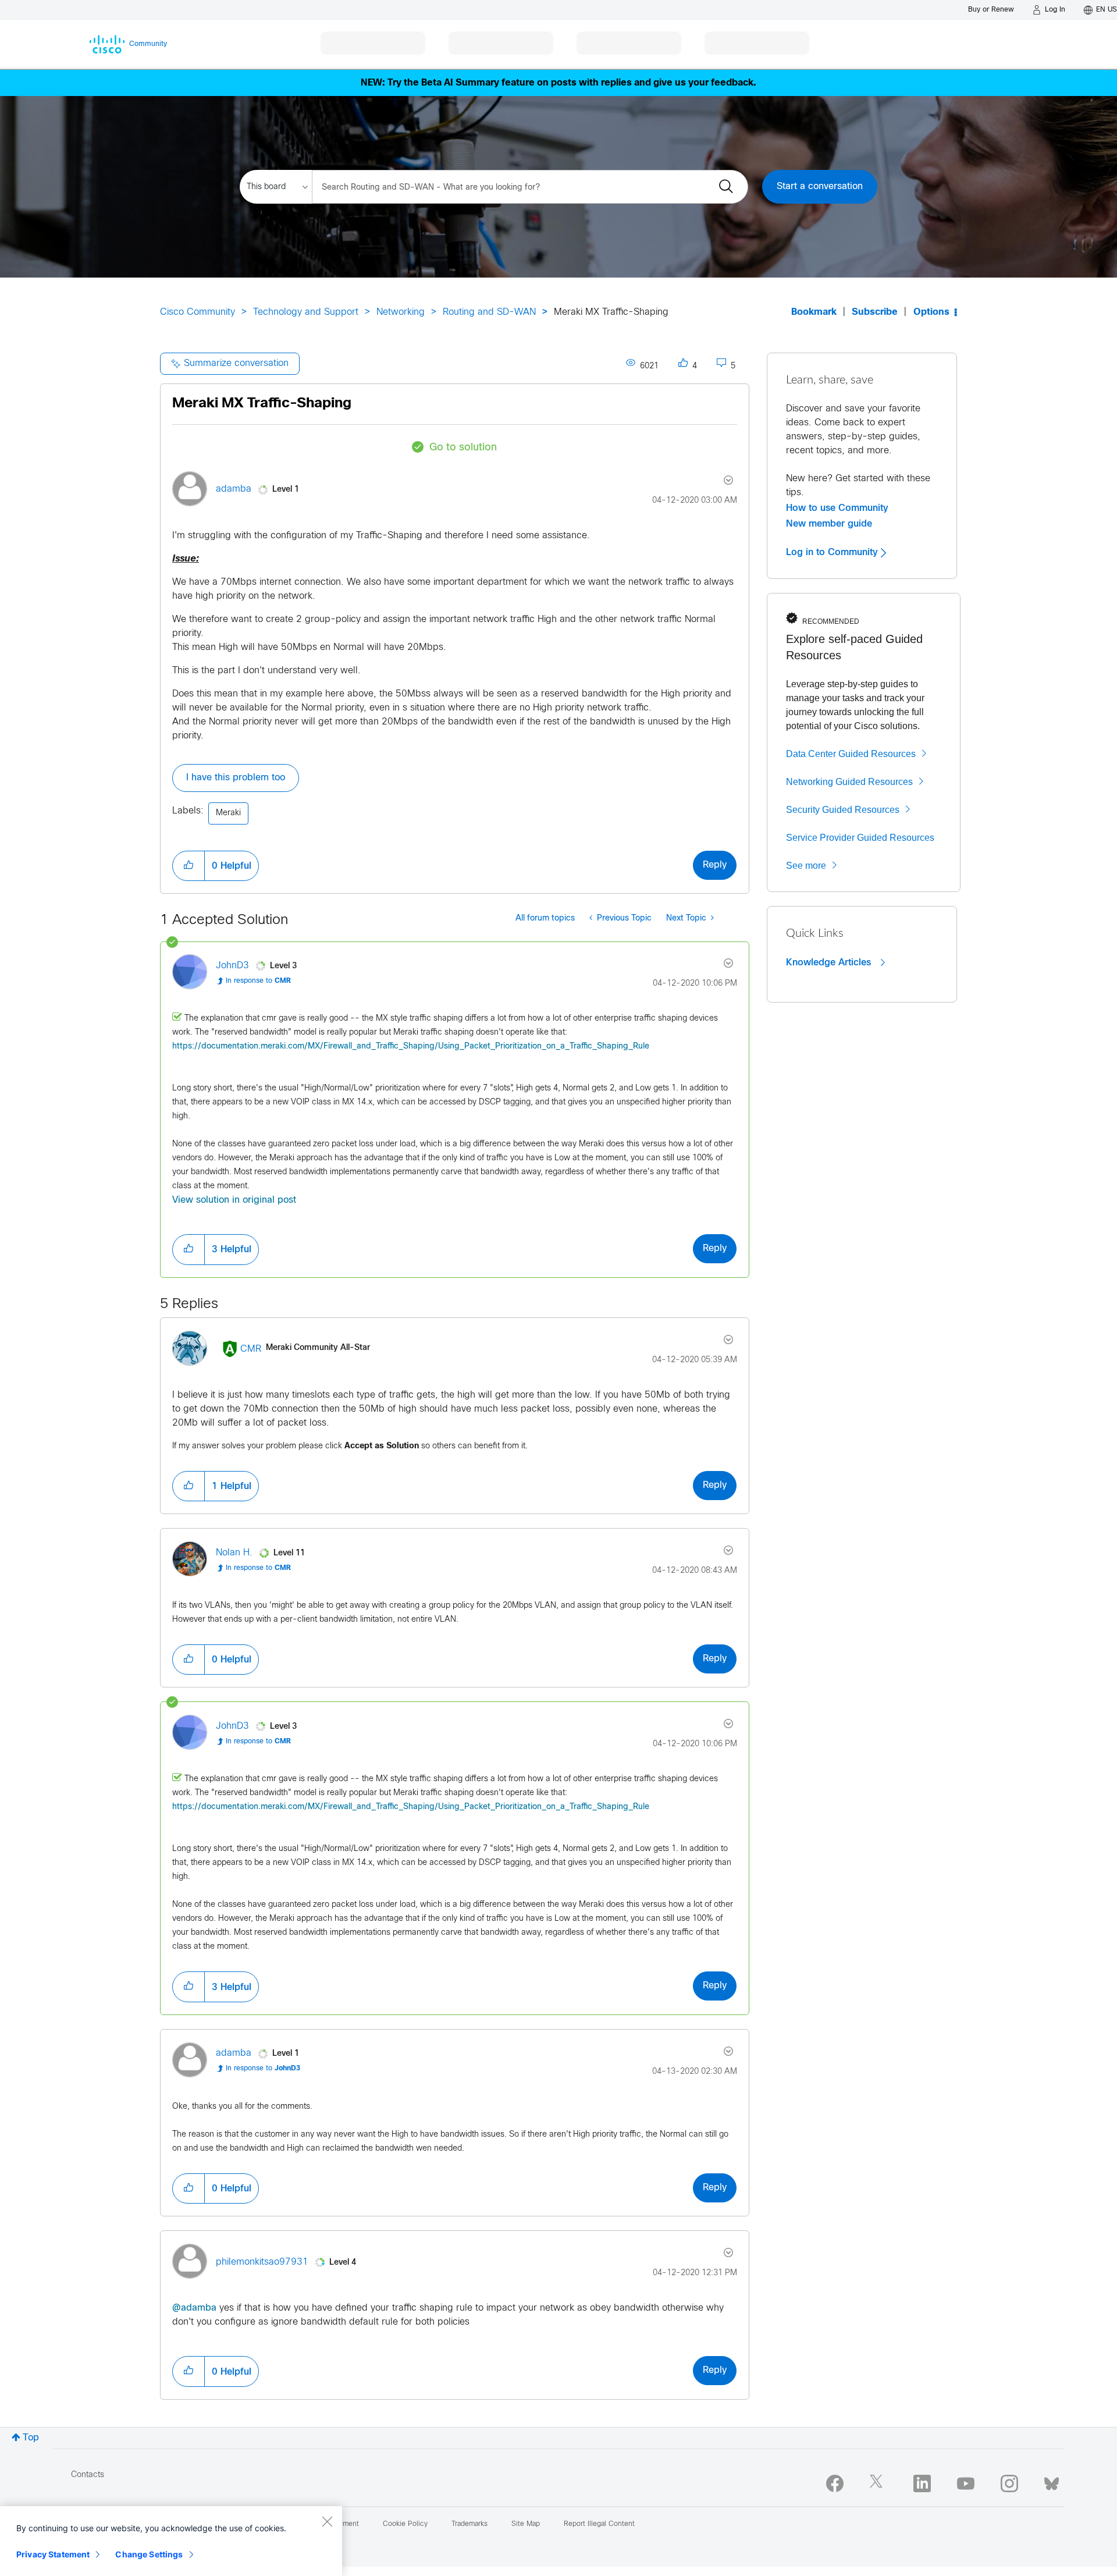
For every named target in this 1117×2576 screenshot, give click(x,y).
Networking (401, 312)
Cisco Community (198, 312)
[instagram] (1009, 2483)
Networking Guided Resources (849, 782)
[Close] (327, 2521)
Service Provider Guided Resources (860, 838)
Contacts (88, 2475)
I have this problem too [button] (236, 778)
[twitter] (878, 2483)
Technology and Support (306, 312)
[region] (171, 2541)
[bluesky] (1052, 2481)
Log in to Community (833, 552)
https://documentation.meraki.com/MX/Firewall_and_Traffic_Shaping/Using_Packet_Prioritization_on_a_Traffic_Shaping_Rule (411, 1047)
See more (806, 866)
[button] (188, 866)
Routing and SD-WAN (489, 312)
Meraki (228, 813)
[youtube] (966, 2483)
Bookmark (814, 312)
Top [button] (31, 2438)
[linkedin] (922, 2483)
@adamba (194, 2308)
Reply (715, 865)
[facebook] (835, 2483)
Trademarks (469, 2524)
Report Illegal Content (599, 2524)
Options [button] (931, 312)
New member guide (829, 524)
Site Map (526, 2524)
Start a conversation (820, 186)
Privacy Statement (53, 2554)
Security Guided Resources (843, 810)
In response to (258, 981)
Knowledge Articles (830, 962)
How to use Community (837, 508)
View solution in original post (234, 1200)
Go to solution (463, 448)
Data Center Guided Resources (851, 754)
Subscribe (875, 312)
